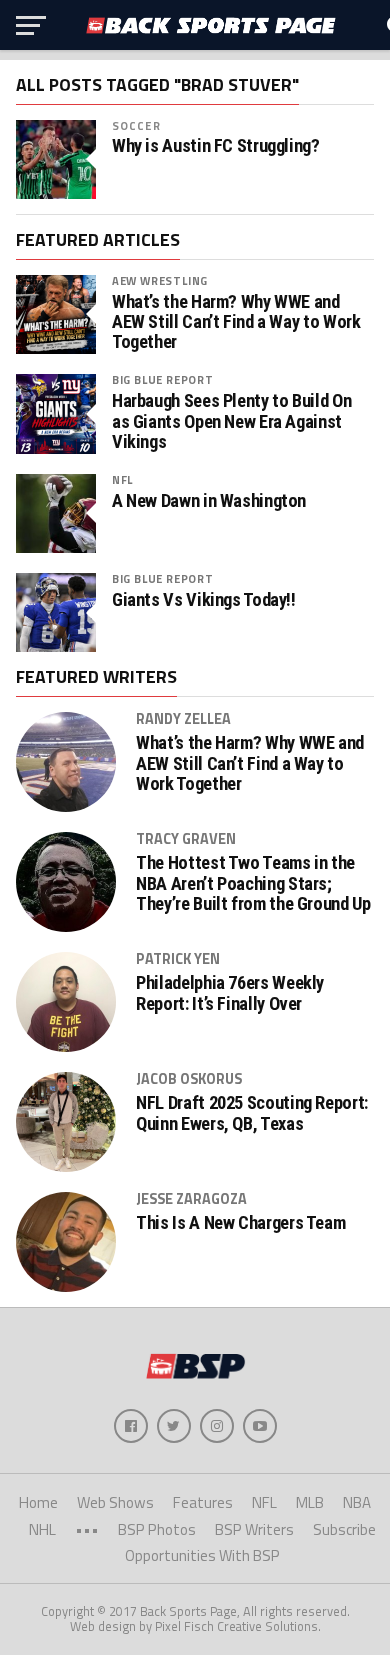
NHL (42, 1529)
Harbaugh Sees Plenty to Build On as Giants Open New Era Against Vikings (231, 421)
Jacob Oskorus (189, 1079)
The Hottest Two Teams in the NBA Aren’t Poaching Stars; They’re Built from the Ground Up (253, 883)
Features (203, 1502)
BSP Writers (254, 1529)
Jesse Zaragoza (191, 1199)
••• (87, 1529)
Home (38, 1502)
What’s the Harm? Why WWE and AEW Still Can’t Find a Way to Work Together (236, 322)
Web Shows (115, 1502)
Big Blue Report (163, 379)
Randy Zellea (183, 719)
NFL (122, 479)
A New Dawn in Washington (209, 501)
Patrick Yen (178, 959)
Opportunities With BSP (202, 1555)
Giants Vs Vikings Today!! (204, 600)
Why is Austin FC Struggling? (216, 146)
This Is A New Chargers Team (240, 1223)
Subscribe (344, 1529)
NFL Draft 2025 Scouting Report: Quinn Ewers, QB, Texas (252, 1113)
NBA (357, 1502)
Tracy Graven (186, 839)
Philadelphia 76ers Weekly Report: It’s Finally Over (230, 993)
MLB (310, 1502)
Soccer (136, 125)
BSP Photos (157, 1529)
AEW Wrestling (160, 280)
